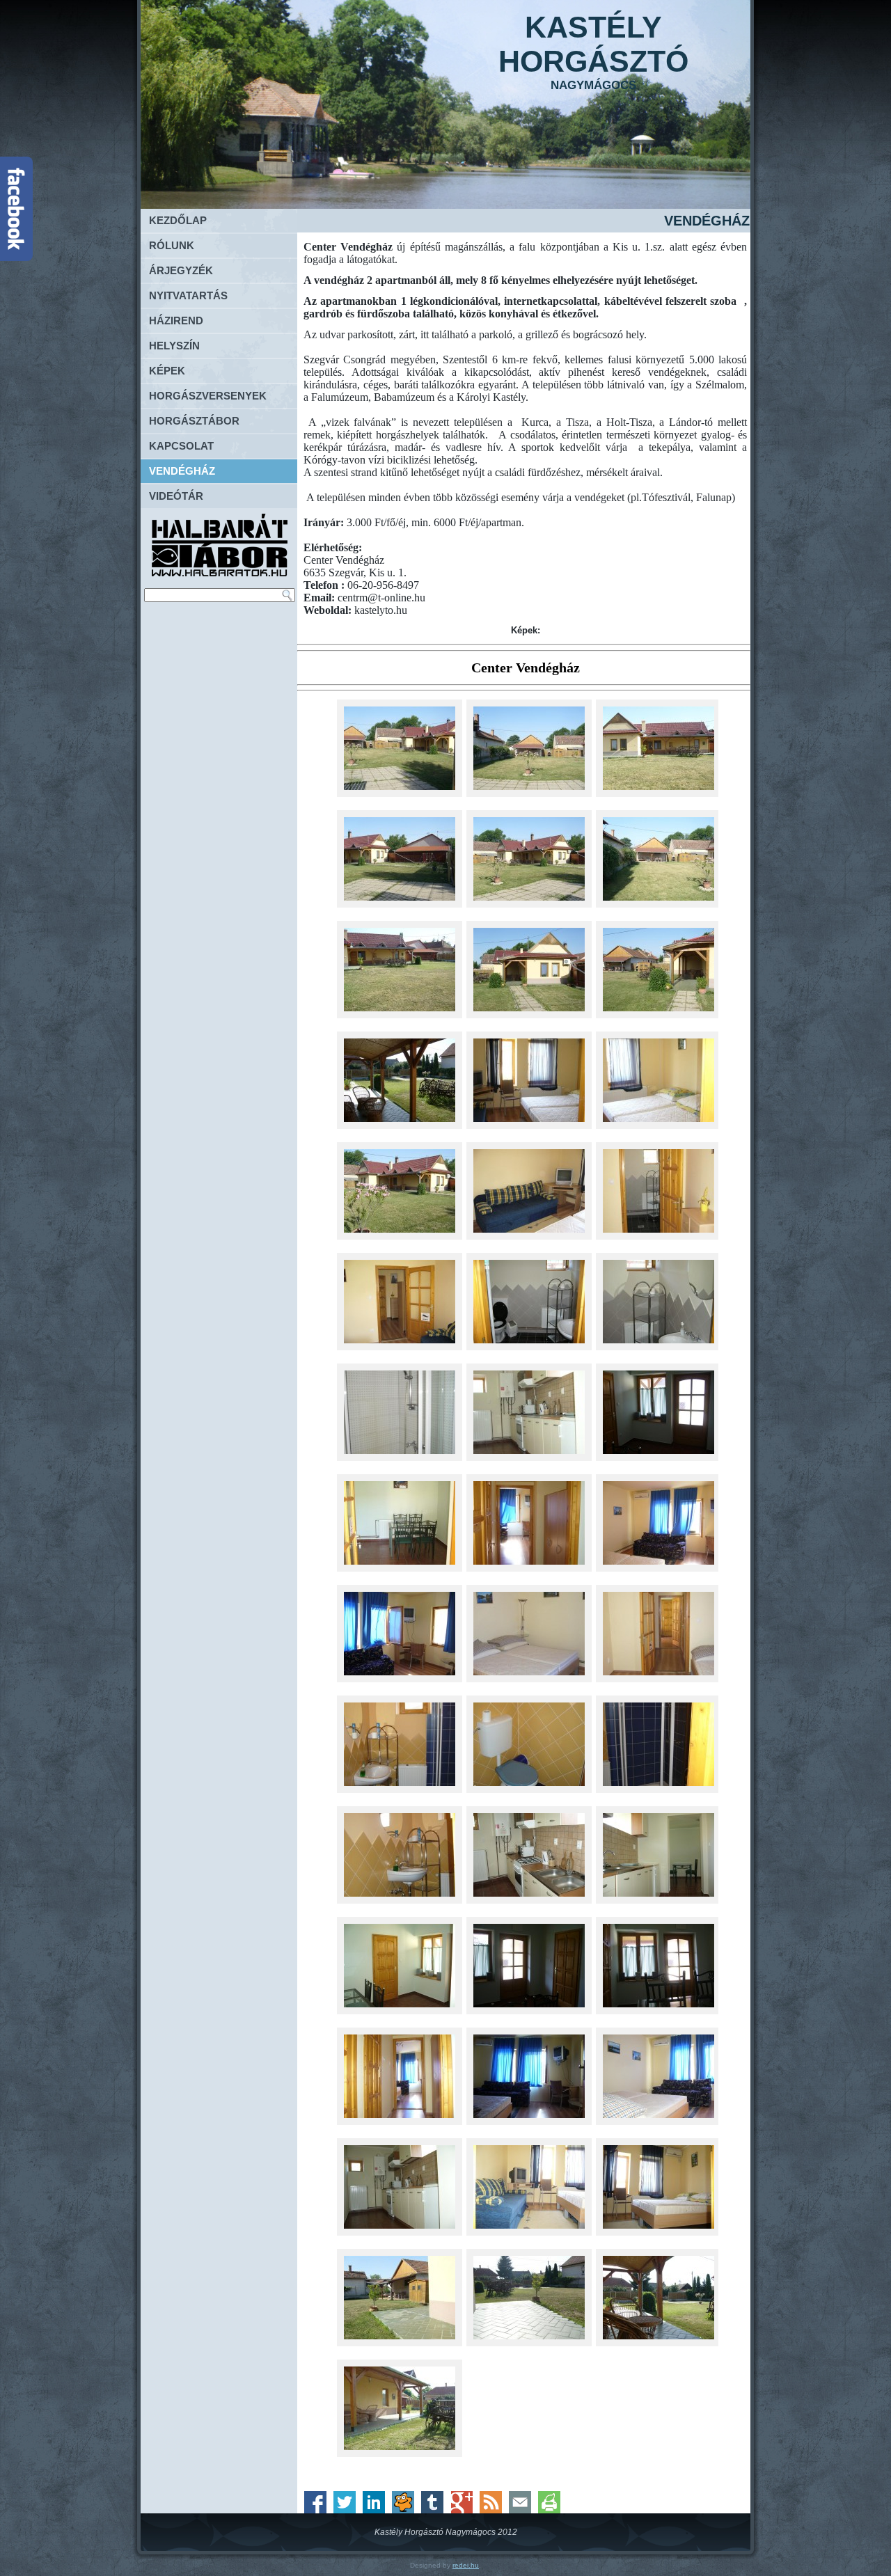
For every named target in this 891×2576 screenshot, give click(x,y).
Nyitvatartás (188, 295)
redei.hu (466, 2565)
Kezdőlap (178, 220)
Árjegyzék (181, 270)
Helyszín (174, 346)
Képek (167, 371)
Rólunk (172, 245)
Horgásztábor (194, 421)
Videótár (176, 496)
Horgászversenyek (208, 396)
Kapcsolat (181, 446)
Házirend (176, 321)
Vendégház (182, 471)
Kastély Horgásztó (593, 44)
